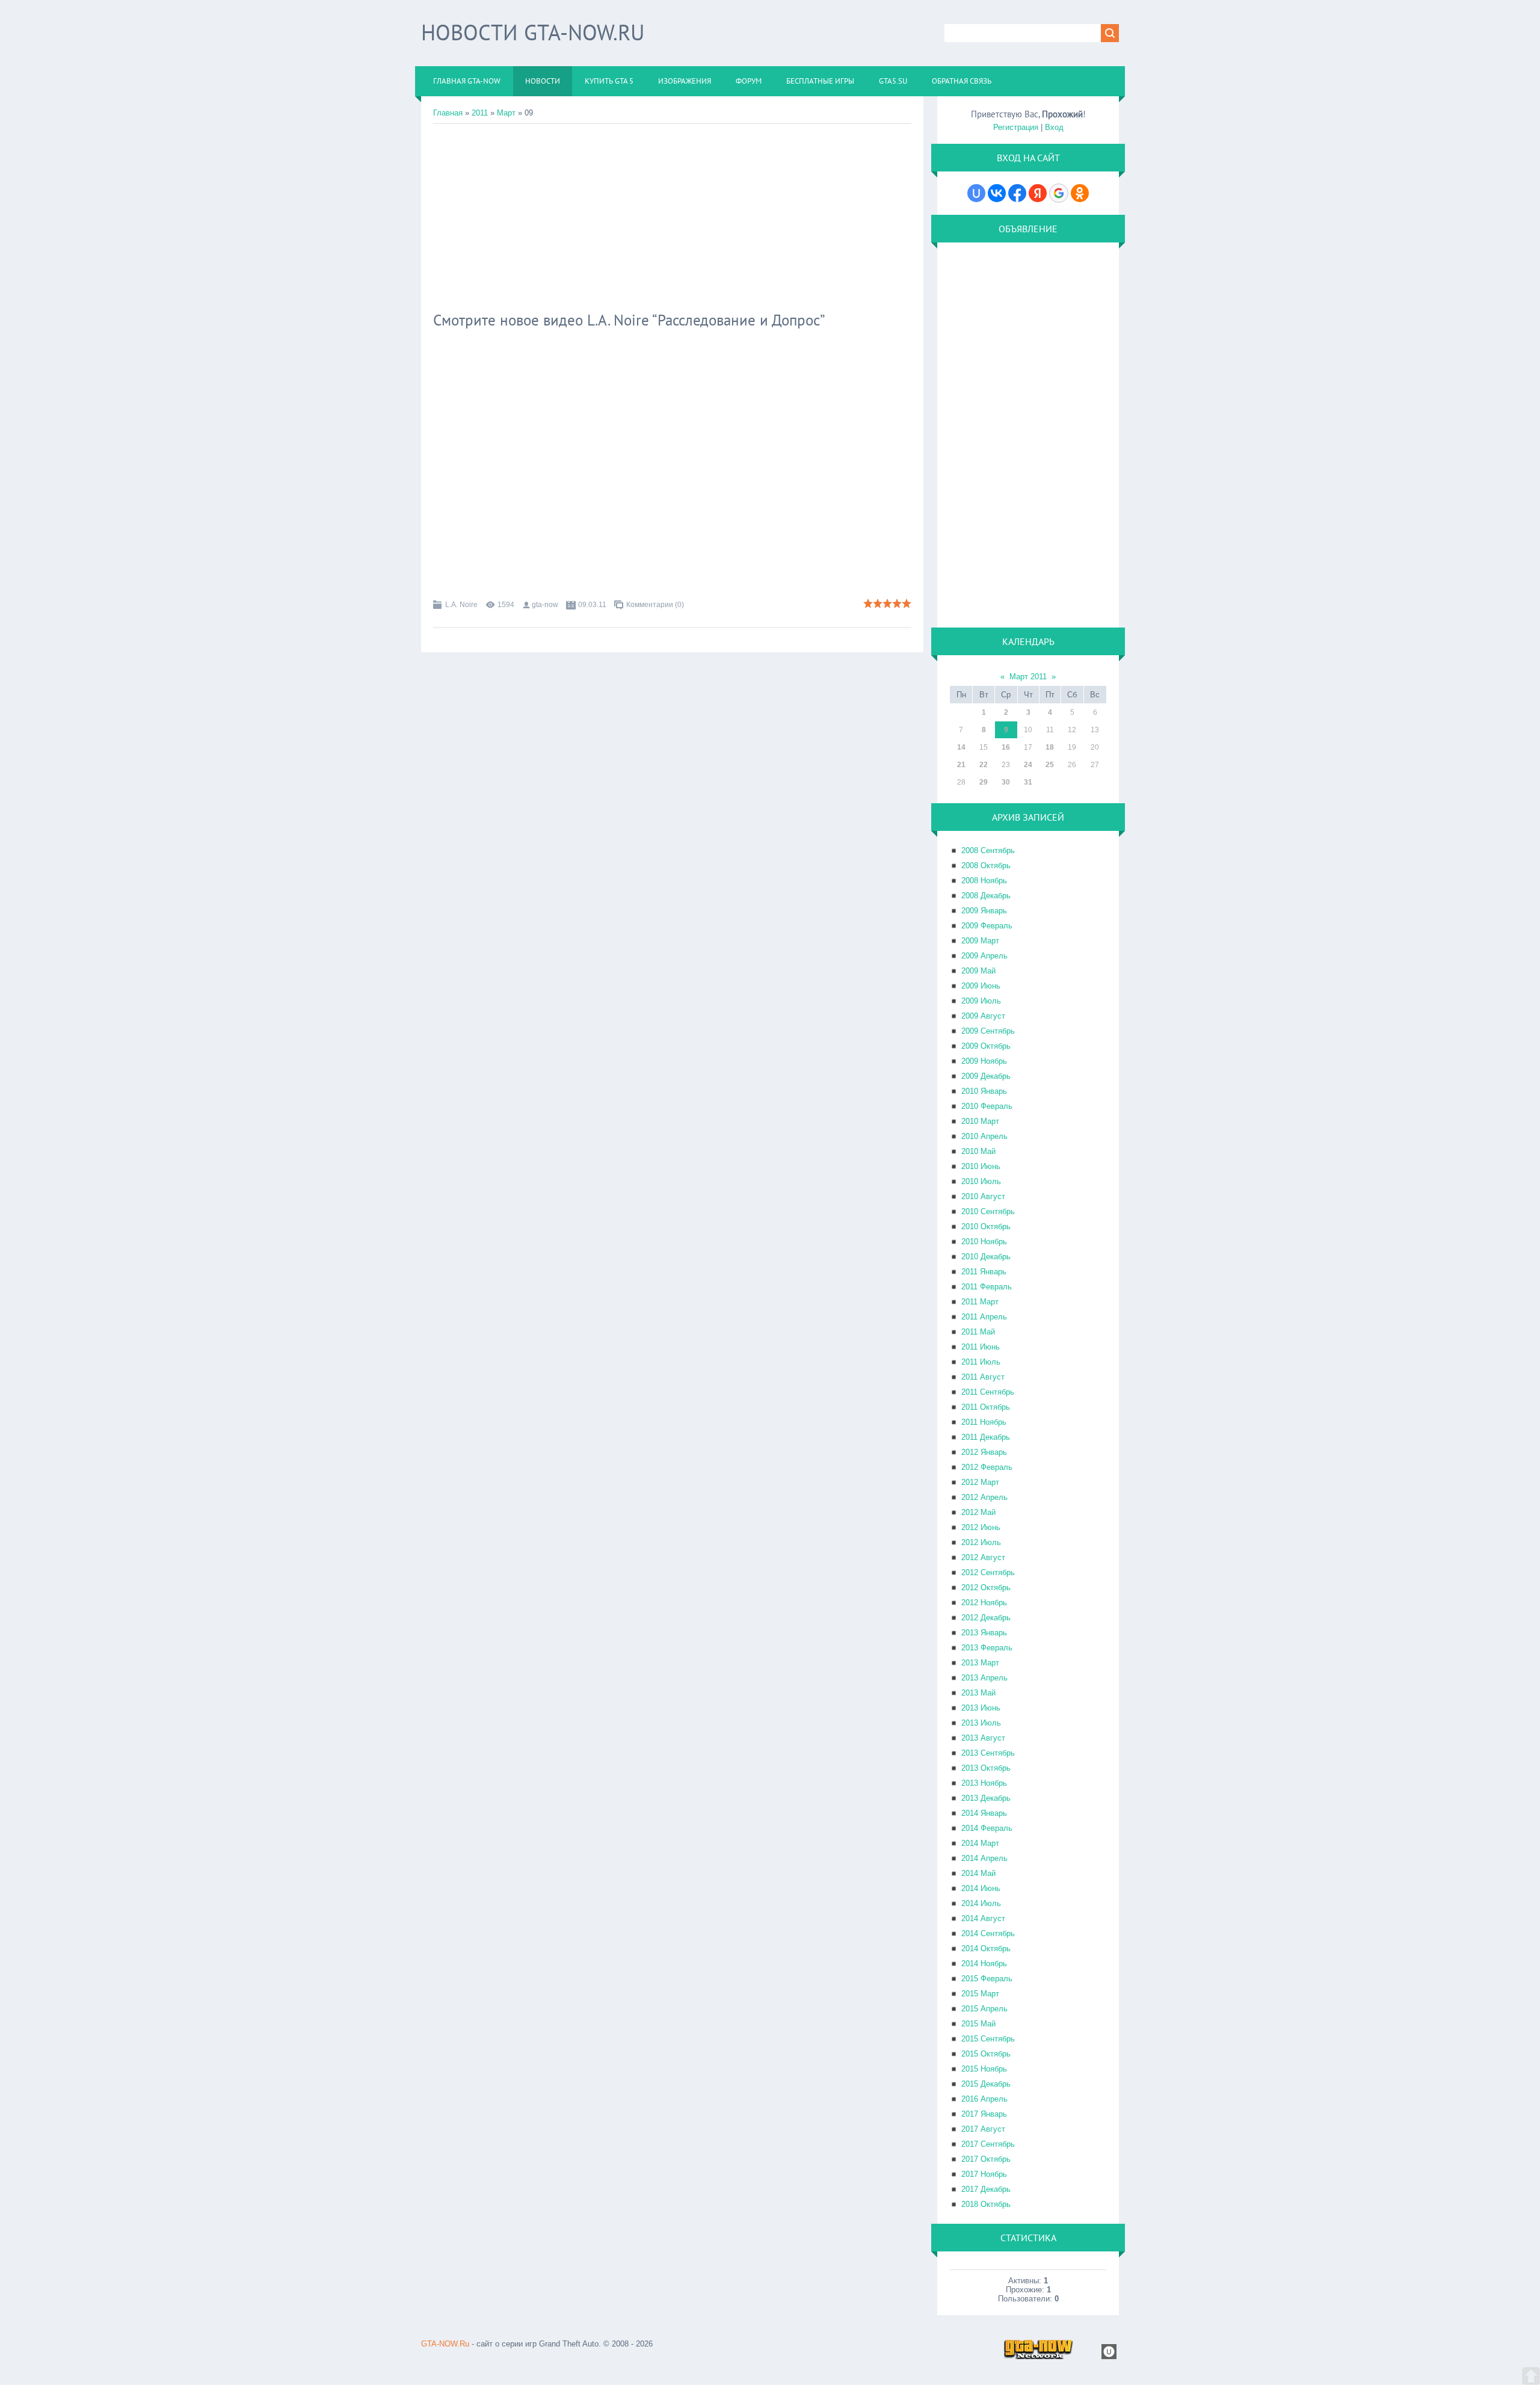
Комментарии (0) (655, 605)
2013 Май (978, 1693)
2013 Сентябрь (988, 1753)
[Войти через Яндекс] (1038, 193)
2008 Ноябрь (984, 881)
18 (1050, 747)
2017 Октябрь (986, 2159)
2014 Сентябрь (988, 1933)
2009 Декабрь (986, 1076)
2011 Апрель (984, 1317)
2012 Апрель (984, 1497)
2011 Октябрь (986, 1407)
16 (1006, 747)
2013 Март (980, 1663)
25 (1050, 765)
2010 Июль (981, 1181)
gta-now (545, 605)
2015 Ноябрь (984, 2069)
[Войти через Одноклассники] (1080, 193)
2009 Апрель (984, 956)
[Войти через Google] (1059, 193)
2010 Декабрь (986, 1257)
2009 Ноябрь (984, 1061)
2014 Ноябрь (984, 1964)
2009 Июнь (981, 986)
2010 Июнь (981, 1166)
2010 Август (983, 1196)
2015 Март (980, 1994)
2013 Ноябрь (984, 1783)
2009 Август (983, 1016)
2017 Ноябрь (984, 2174)
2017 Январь (984, 2114)
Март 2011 (1028, 677)
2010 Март (980, 1121)
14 (961, 747)
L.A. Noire (461, 605)
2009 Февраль (987, 926)
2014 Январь (984, 1813)
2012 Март (980, 1482)
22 (984, 765)
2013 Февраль (987, 1648)
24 (1028, 765)
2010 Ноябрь (984, 1242)
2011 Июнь (981, 1347)
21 (961, 765)
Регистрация (1016, 127)
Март (506, 113)
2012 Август (983, 1557)
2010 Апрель (984, 1136)
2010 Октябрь (986, 1226)
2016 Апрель (984, 2099)
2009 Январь (984, 911)
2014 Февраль (987, 1828)
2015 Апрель (984, 2009)
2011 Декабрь (986, 1437)
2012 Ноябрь (984, 1603)
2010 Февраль (987, 1106)
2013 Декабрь (986, 1798)
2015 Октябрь (986, 2054)
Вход (1054, 127)
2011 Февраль (987, 1287)
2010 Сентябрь (988, 1211)
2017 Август (983, 2129)
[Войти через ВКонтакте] (997, 193)
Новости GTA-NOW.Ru (533, 32)
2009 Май (978, 971)
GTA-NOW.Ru (445, 2344)
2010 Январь (984, 1091)
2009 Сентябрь (988, 1031)
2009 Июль (981, 1001)
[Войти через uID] (976, 193)
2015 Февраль (987, 1979)
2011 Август (983, 1377)
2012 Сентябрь (988, 1572)
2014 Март (980, 1843)
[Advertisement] (672, 214)
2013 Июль (981, 1723)
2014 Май (978, 1873)
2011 (480, 113)
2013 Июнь (981, 1708)
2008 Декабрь (986, 896)
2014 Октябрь (986, 1948)
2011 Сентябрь (988, 1392)
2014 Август (983, 1918)
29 (984, 782)
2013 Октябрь (986, 1768)
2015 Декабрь (986, 2084)
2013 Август (983, 1738)
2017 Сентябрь (988, 2144)
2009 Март (980, 941)
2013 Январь (984, 1633)
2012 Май (978, 1512)
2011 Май (978, 1332)
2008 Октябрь (986, 865)
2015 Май (978, 2024)
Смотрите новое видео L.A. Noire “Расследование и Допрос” (629, 320)
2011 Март (980, 1302)
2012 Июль (981, 1542)
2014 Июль (981, 1903)
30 (1006, 782)
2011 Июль (981, 1362)
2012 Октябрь (986, 1587)
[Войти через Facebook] (1017, 193)
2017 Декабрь (986, 2189)
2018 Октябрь (986, 2204)
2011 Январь (984, 1272)
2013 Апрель (984, 1678)
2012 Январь (984, 1452)
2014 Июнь (981, 1888)
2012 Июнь (981, 1527)
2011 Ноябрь (984, 1422)
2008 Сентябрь (988, 850)
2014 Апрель (984, 1858)
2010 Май (978, 1151)
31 (1028, 782)
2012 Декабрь (986, 1618)
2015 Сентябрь (988, 2039)
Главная (448, 113)
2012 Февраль (987, 1467)
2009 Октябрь (986, 1046)
